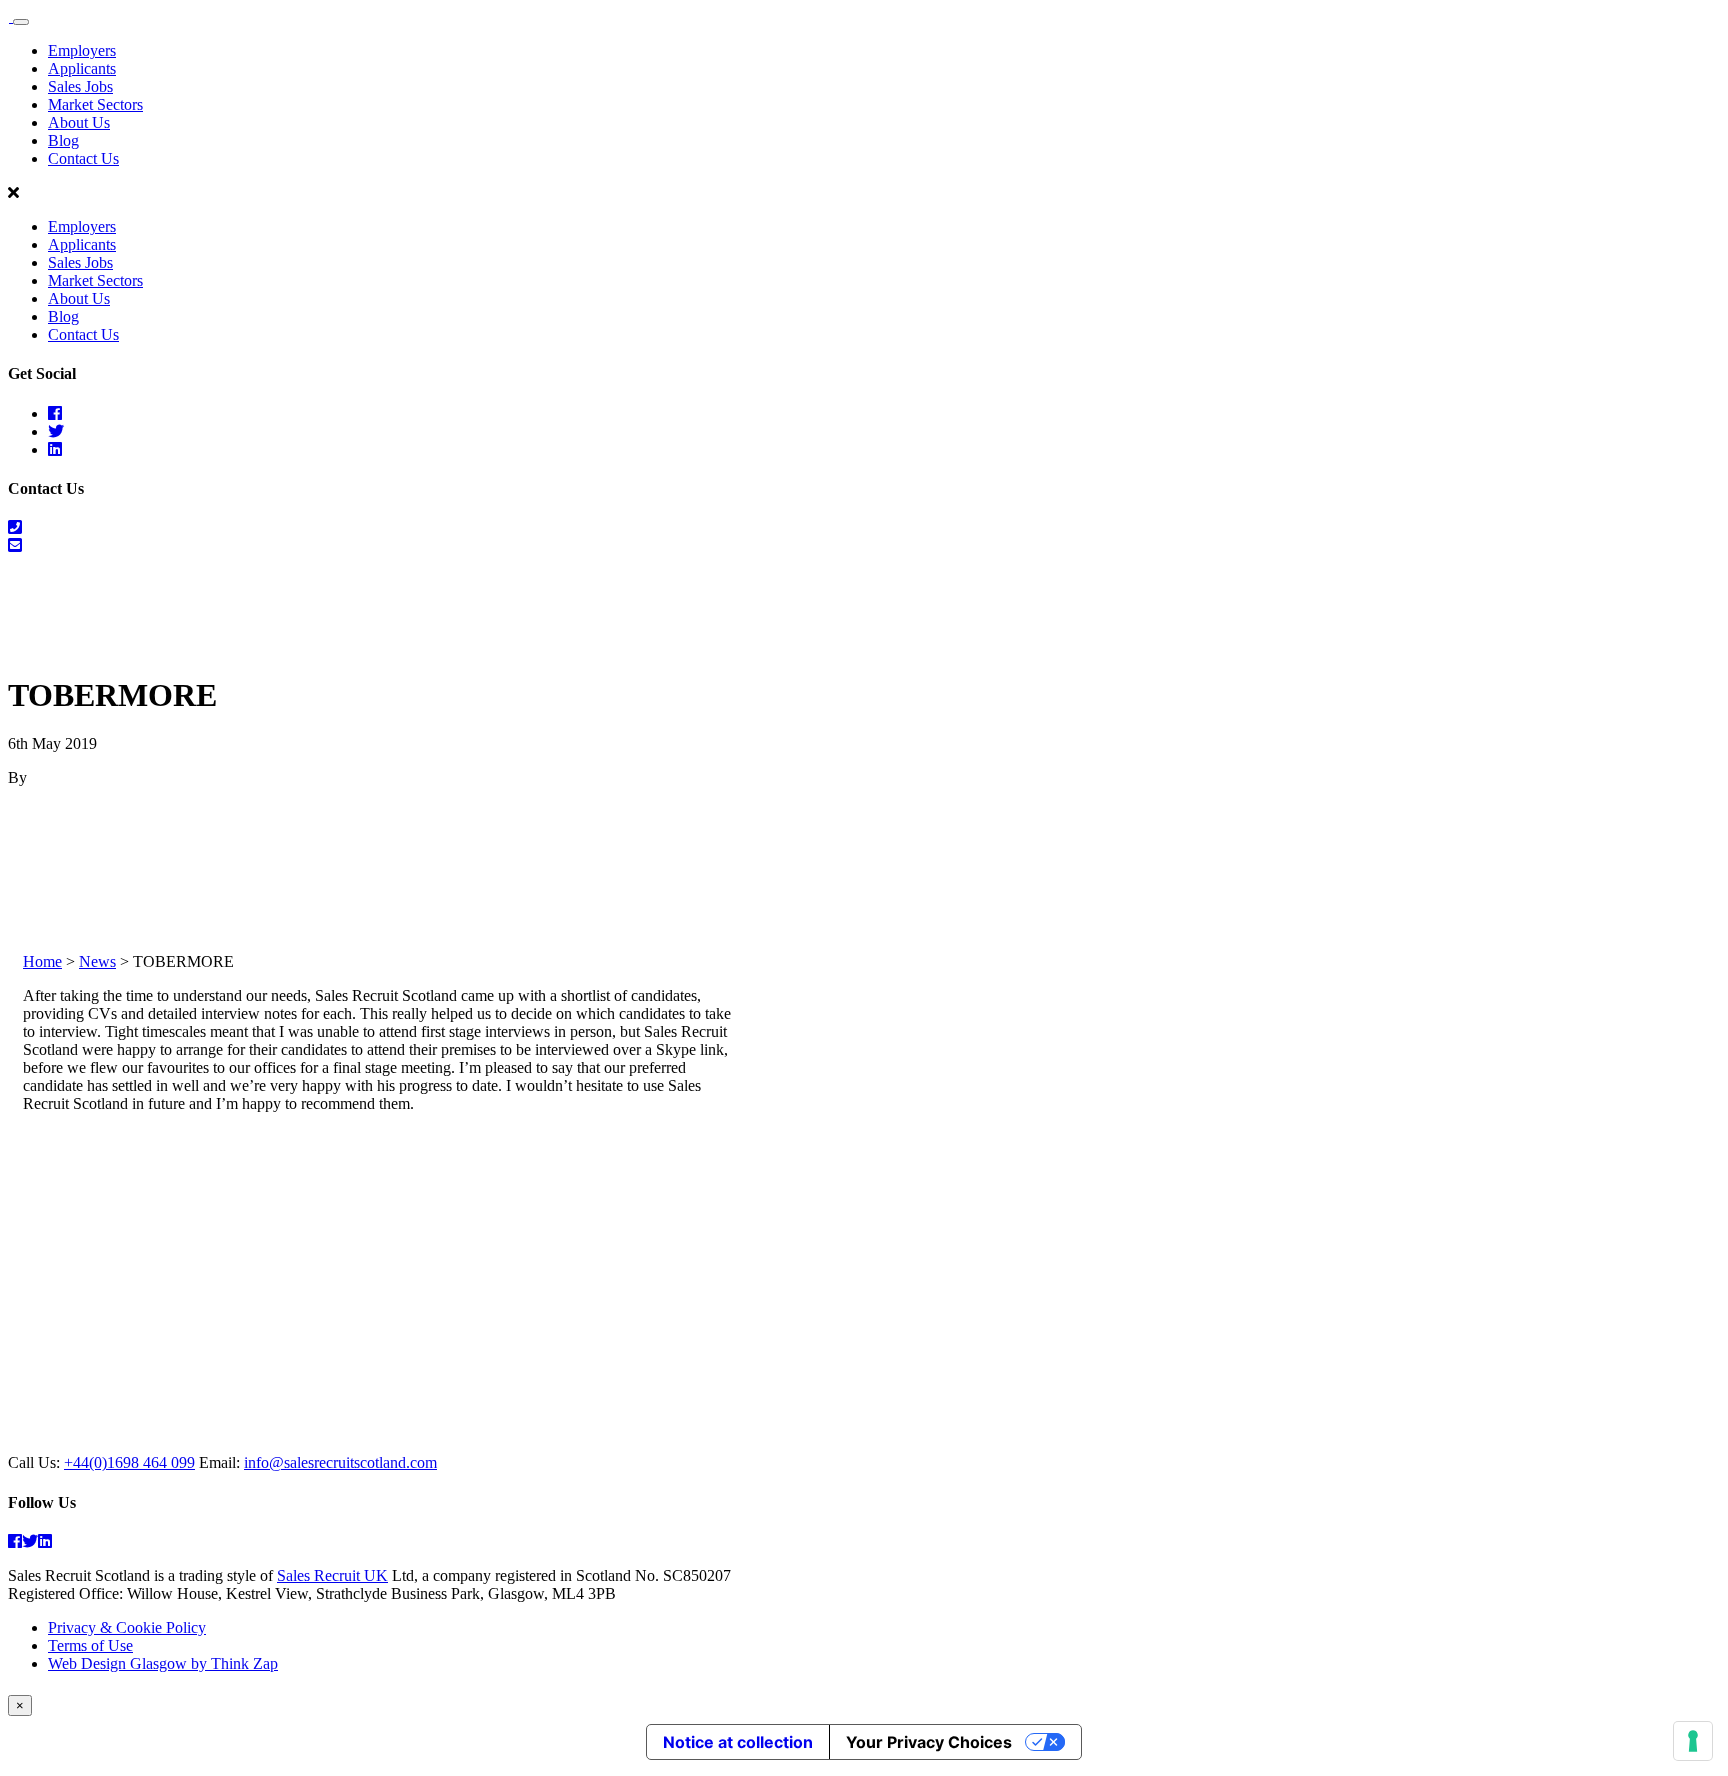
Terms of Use (90, 1645)
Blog (63, 140)
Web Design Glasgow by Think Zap (163, 1663)
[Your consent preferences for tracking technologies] (1693, 1741)
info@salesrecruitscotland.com (340, 1462)
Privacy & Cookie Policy (127, 1627)
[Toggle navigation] (21, 22)
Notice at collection (738, 1742)
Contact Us (83, 158)
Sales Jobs (80, 86)
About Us (79, 122)
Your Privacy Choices (929, 1742)
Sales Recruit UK (332, 1575)
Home (42, 961)
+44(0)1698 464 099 (129, 1462)
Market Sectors (95, 104)
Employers (82, 50)
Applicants (82, 68)
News (97, 961)
